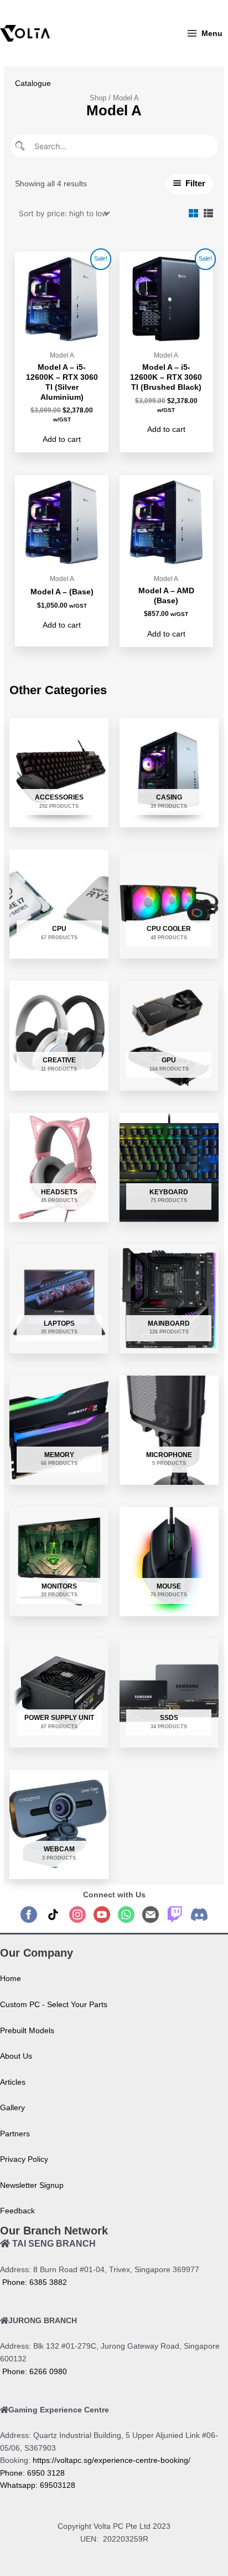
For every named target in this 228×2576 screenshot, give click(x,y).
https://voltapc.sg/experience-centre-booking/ (112, 2460)
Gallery (12, 2108)
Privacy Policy (24, 2159)
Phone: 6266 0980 (33, 2372)
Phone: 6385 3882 (33, 2282)
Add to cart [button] (62, 439)
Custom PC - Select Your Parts (54, 2005)
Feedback (17, 2211)
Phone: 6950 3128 (32, 2473)
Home (11, 1979)
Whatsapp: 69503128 (38, 2485)
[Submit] (21, 146)
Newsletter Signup (32, 2185)
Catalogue (33, 83)
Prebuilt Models (27, 2031)
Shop (98, 98)
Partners (15, 2134)
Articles (13, 2082)
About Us (16, 2056)
